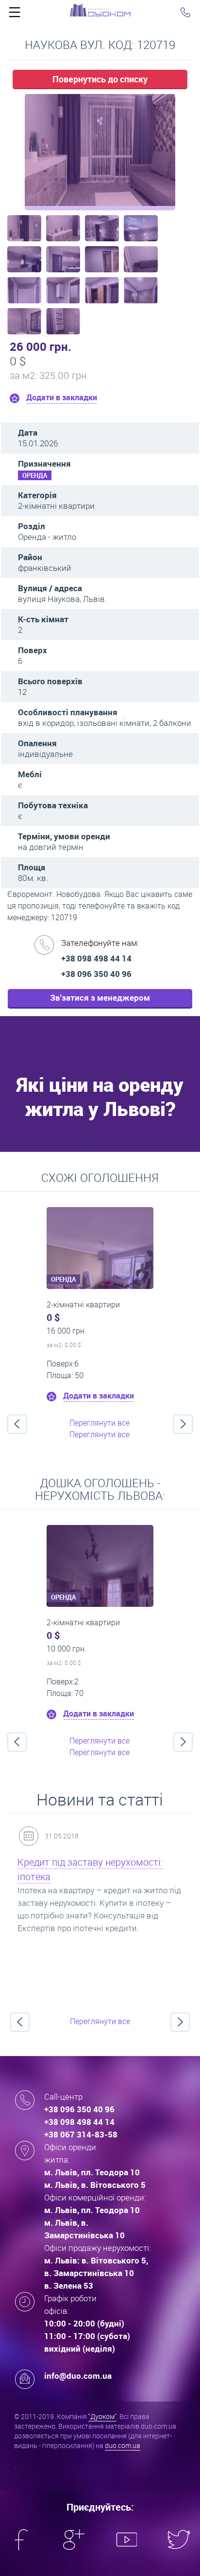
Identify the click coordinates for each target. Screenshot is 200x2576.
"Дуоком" (102, 2416)
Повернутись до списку (100, 79)
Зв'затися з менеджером (100, 997)
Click (15, 15)
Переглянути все (100, 1423)
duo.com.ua (123, 2445)
